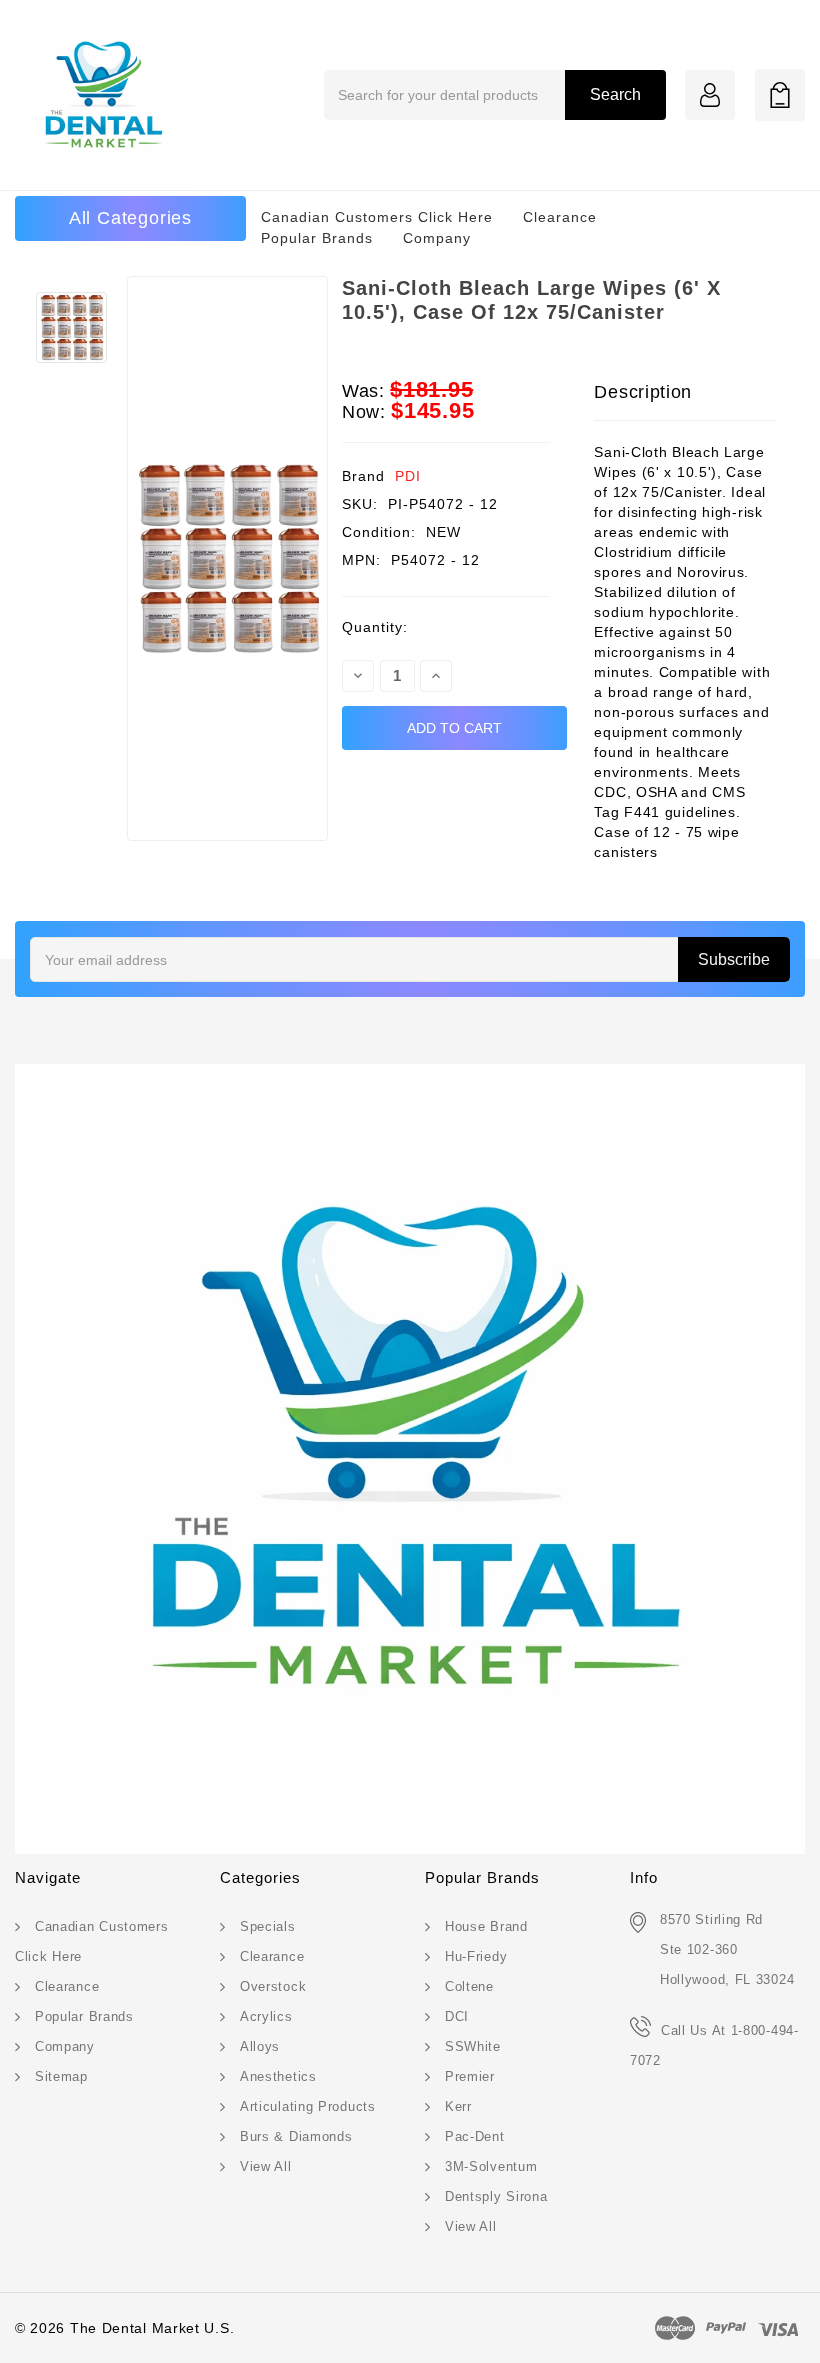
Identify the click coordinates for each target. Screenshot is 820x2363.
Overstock (273, 1986)
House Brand (486, 1926)
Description (643, 392)
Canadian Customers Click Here (377, 217)
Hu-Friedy (476, 1956)
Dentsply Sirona (496, 2196)
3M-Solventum (491, 2166)
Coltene (469, 1986)
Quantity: (375, 627)
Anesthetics (278, 2076)
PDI (408, 476)
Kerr (458, 2106)
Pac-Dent (475, 2136)
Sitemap (61, 2076)
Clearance (560, 217)
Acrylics (266, 2016)
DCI (457, 2016)
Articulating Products (308, 2106)
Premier (470, 2076)
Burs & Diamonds (296, 2136)
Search (615, 94)
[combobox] (494, 95)
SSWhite (473, 2046)
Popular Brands (317, 238)
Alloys (260, 2046)
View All (266, 2166)
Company (437, 238)
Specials (268, 1926)
